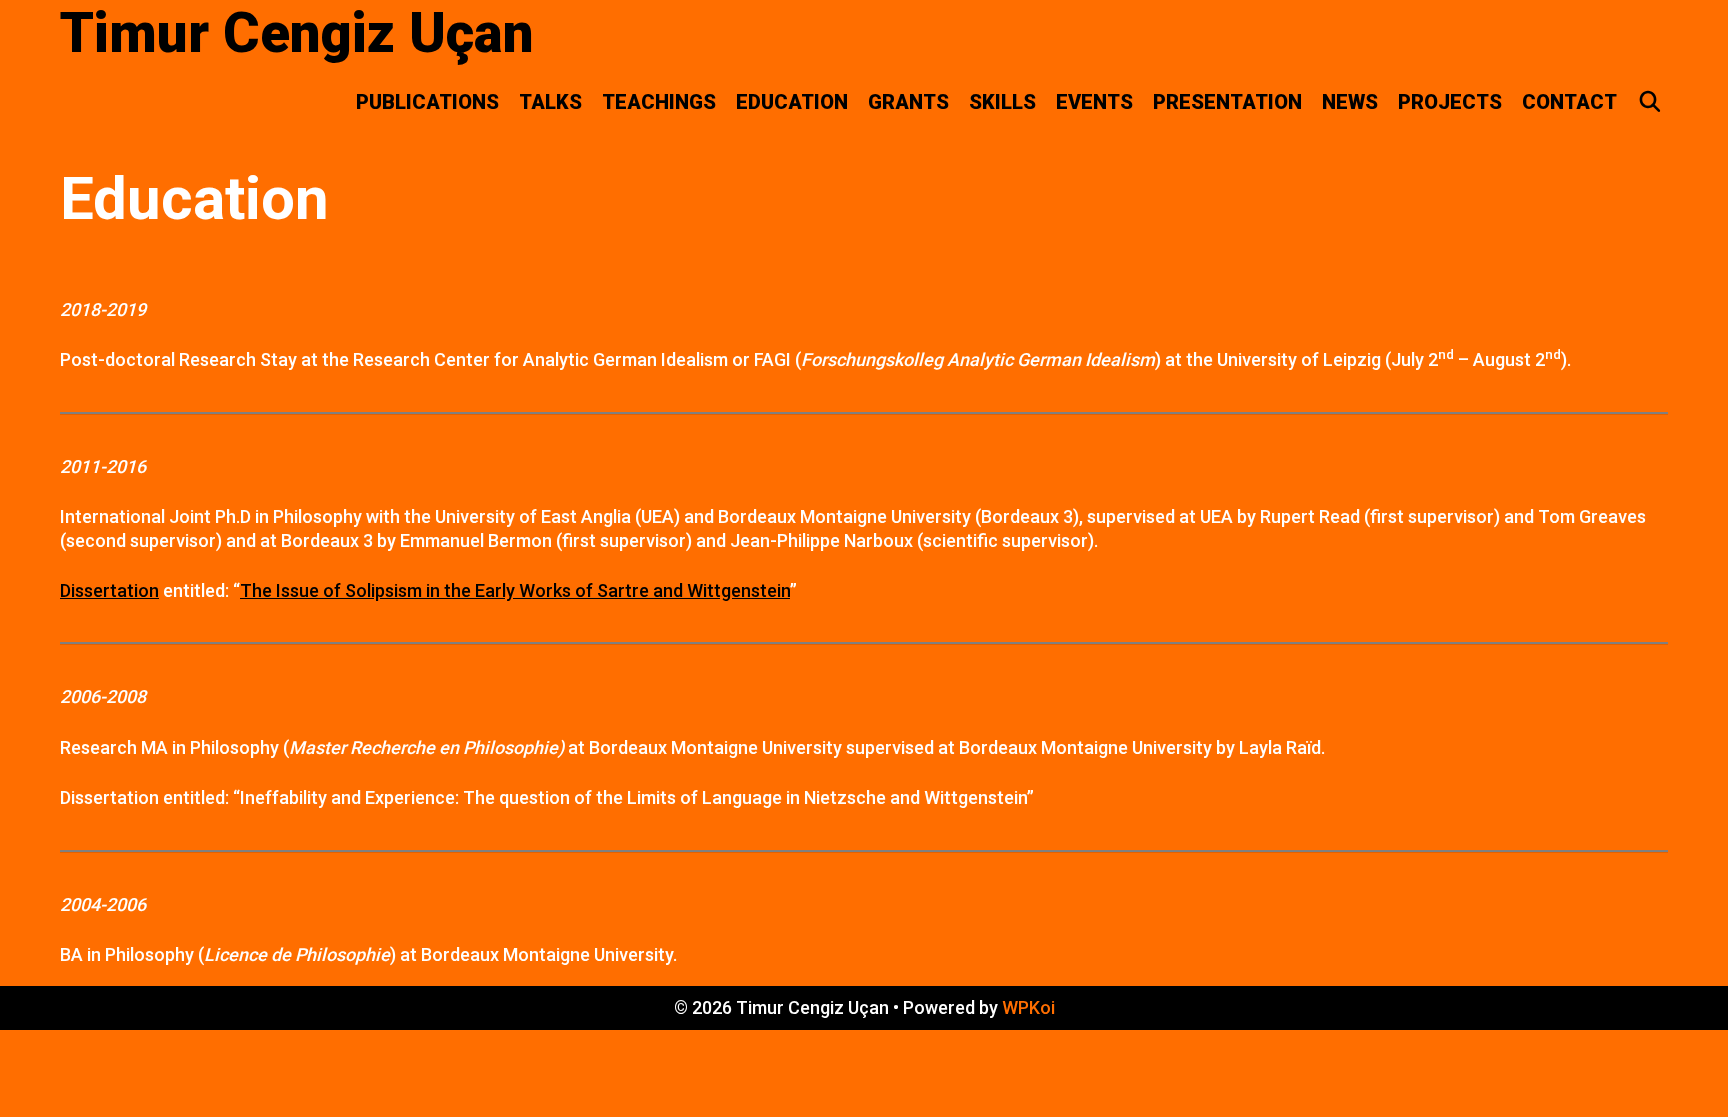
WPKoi (1028, 1007)
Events (1094, 102)
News (1350, 102)
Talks (550, 102)
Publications (427, 102)
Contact (1569, 102)
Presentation (1227, 102)
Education (792, 102)
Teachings (659, 102)
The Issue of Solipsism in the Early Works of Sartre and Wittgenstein (515, 590)
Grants (908, 102)
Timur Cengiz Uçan (297, 33)
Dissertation (109, 590)
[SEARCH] (1650, 102)
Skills (1002, 102)
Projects (1450, 102)
